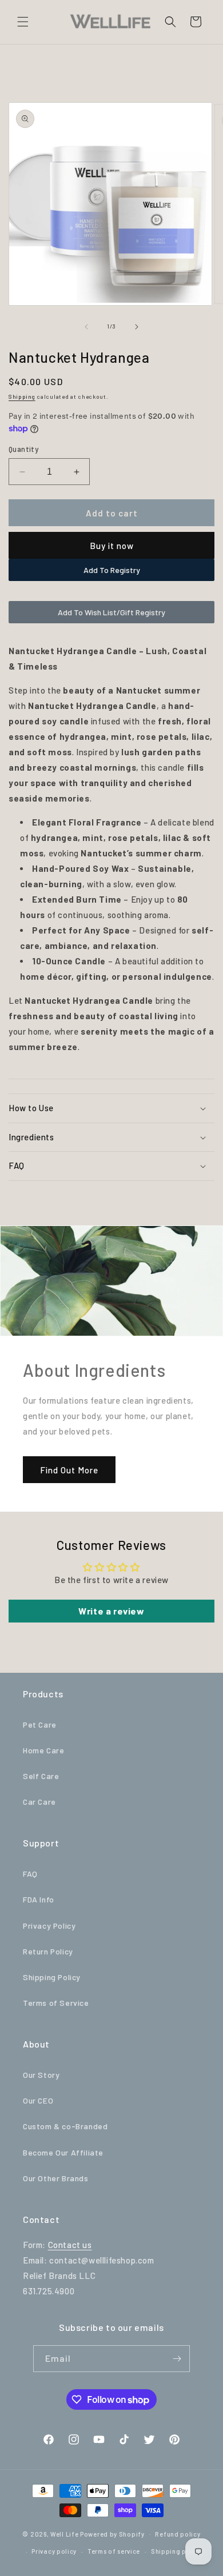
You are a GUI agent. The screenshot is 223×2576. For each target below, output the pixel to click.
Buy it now (112, 546)
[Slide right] (137, 327)
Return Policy (48, 1951)
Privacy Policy (49, 1926)
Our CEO (38, 2100)
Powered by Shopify (112, 2533)
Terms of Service (56, 2003)
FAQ (30, 1874)
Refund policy (178, 2534)
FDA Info (39, 1899)
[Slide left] (86, 327)
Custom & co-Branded (65, 2126)
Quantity (23, 449)
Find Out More (69, 1469)
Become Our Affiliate (63, 2152)
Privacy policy (54, 2551)
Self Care (41, 1776)
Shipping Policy (52, 1977)
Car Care (39, 1802)
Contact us (70, 2245)
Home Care (43, 1750)
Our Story (41, 2075)
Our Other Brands (56, 2178)
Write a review (111, 1611)
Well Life (64, 2533)
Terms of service (114, 2551)
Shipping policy (177, 2551)
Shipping (22, 396)
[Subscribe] (177, 2359)
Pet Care (40, 1724)
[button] (23, 22)
